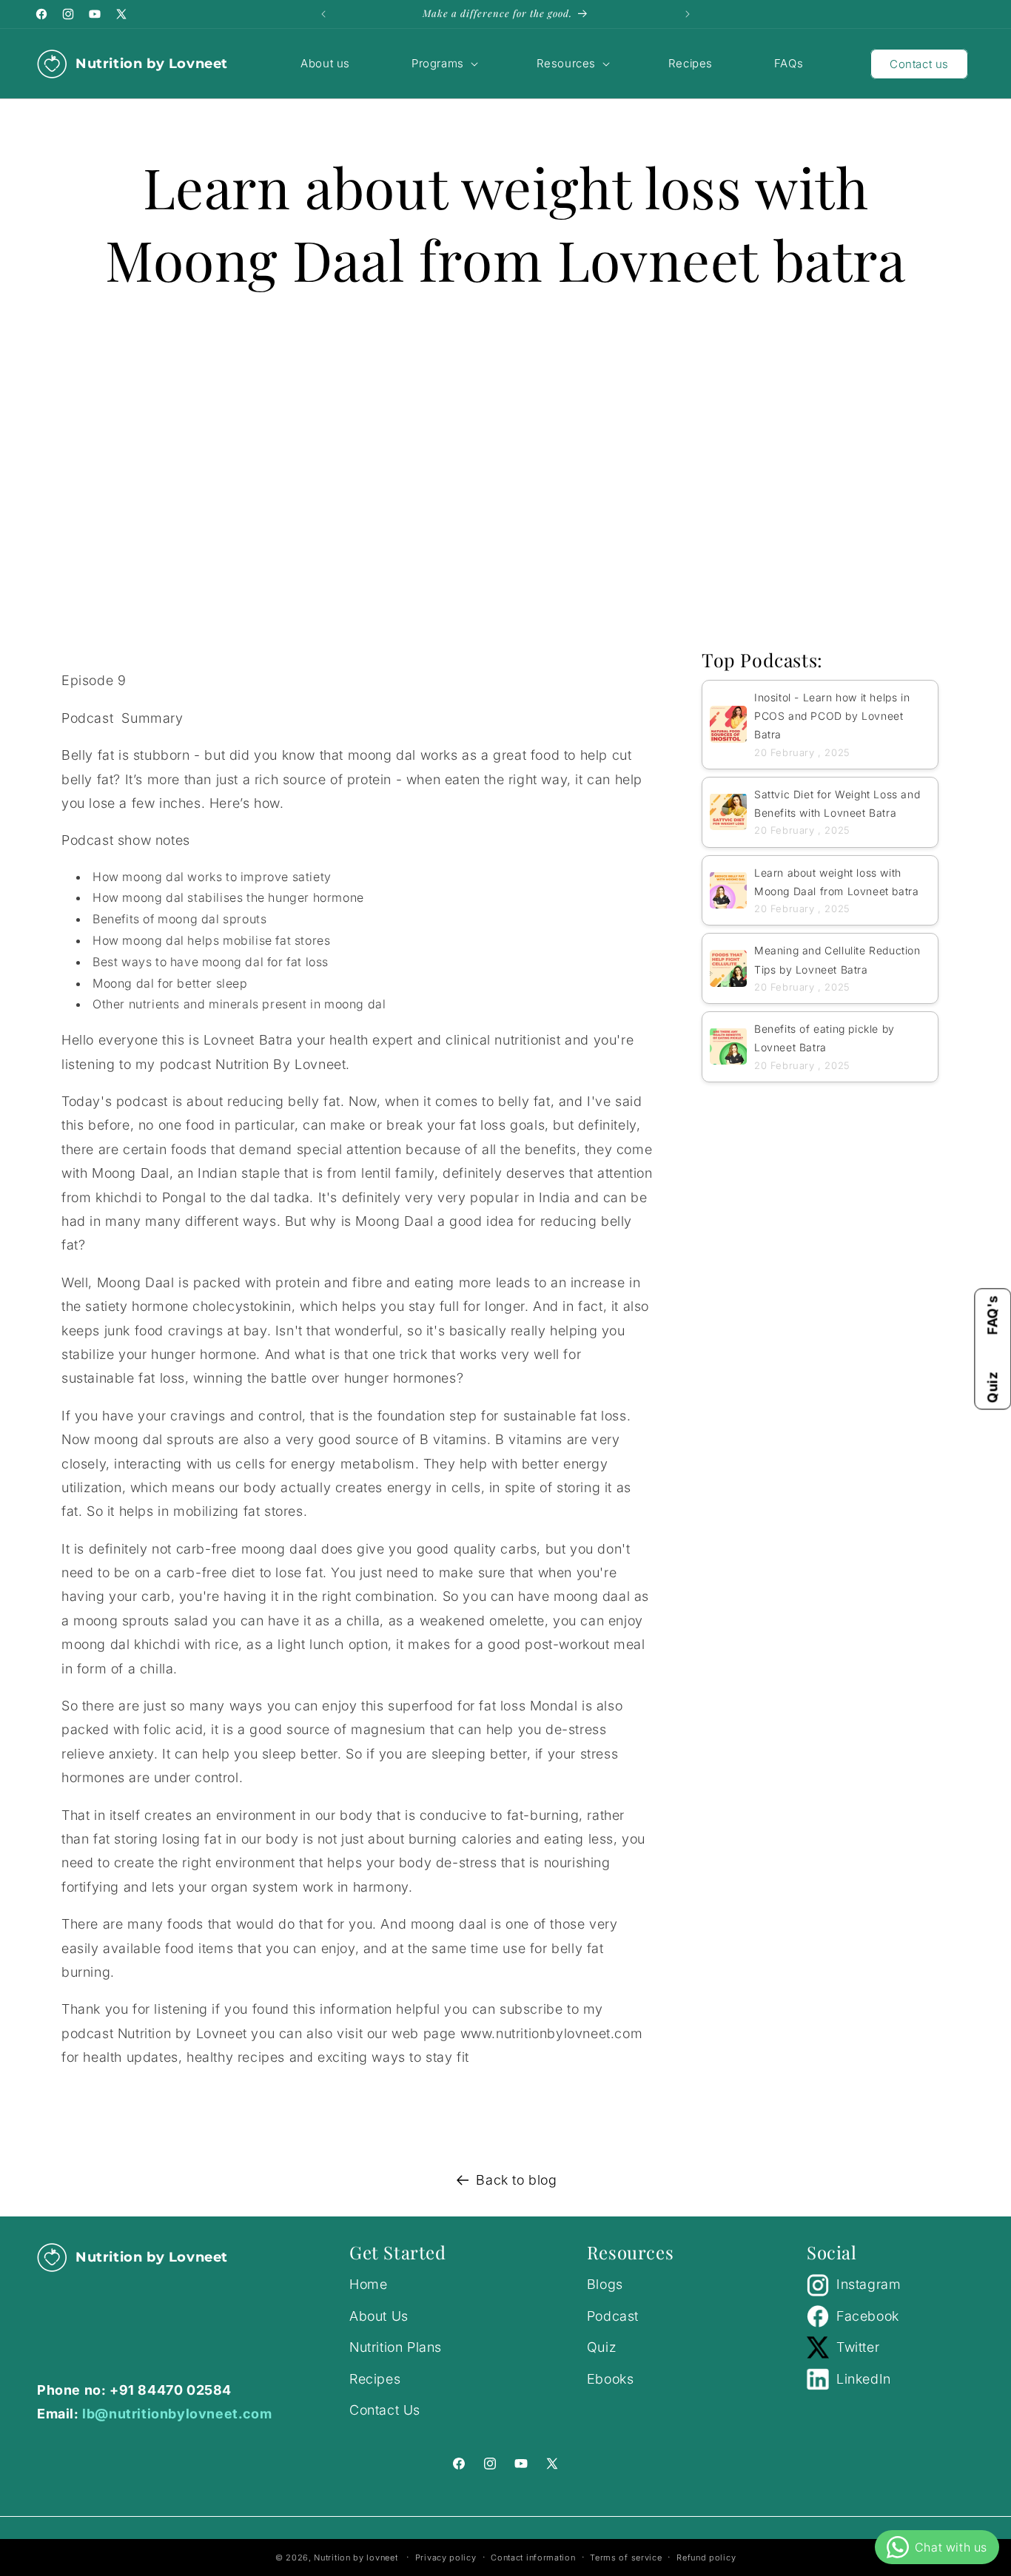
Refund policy (706, 2557)
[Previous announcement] (323, 14)
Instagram (869, 2284)
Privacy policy (446, 2557)
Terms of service (626, 2557)
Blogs (605, 2284)
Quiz (992, 1387)
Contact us (919, 64)
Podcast (613, 2315)
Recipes (375, 2378)
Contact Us (385, 2409)
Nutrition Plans (396, 2346)
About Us (379, 2315)
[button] (443, 64)
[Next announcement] (688, 14)
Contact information (533, 2557)
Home (368, 2284)
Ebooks (611, 2378)
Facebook (868, 2315)
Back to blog (516, 2180)
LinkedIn (864, 2378)
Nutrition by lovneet (357, 2558)
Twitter (858, 2346)
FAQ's (992, 1315)
